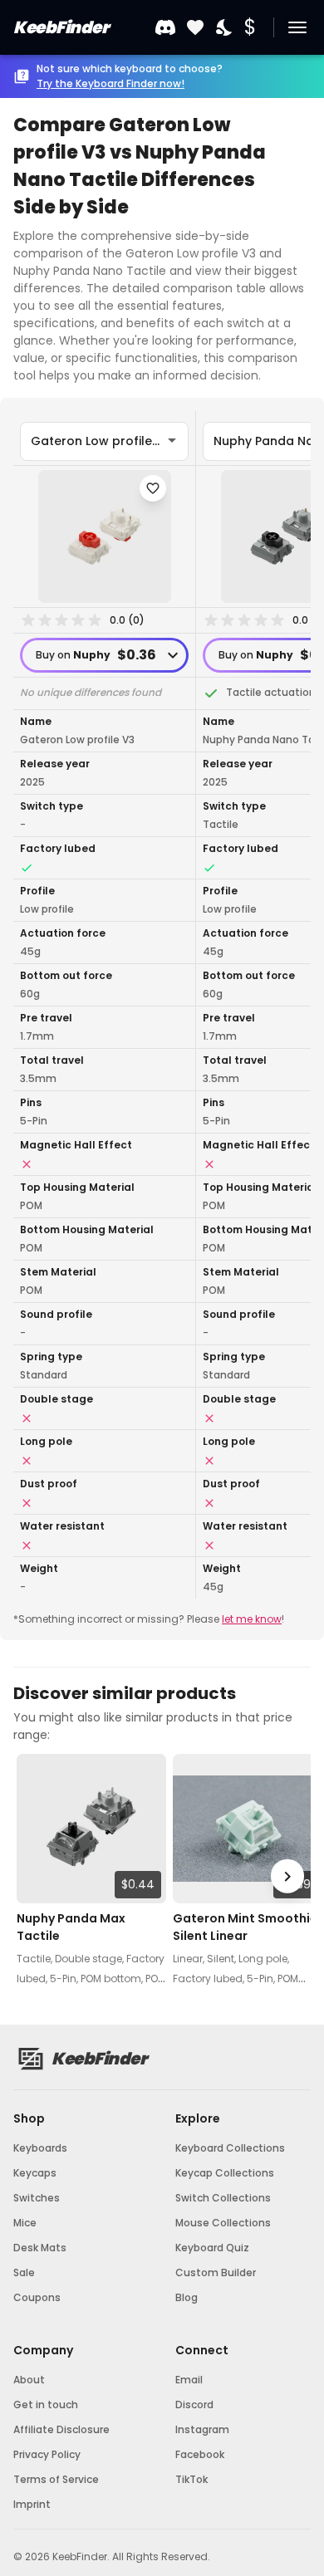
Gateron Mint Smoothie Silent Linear (245, 1927)
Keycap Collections (225, 2173)
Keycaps (35, 2173)
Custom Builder (216, 2272)
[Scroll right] (287, 1876)
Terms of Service (56, 2479)
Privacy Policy (47, 2454)
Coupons (37, 2297)
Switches (37, 2198)
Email (189, 2380)
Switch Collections (223, 2198)
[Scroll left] (37, 1876)
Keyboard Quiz (212, 2248)
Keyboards (40, 2148)
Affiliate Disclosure (61, 2429)
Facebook (200, 2454)
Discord (194, 2405)
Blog (187, 2297)
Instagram (202, 2429)
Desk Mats (40, 2248)
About (29, 2380)
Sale (24, 2272)
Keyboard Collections (230, 2148)
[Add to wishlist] (153, 488)
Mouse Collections (223, 2223)
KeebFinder (61, 27)
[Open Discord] (165, 27)
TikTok (191, 2479)
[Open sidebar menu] (297, 27)
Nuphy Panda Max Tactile (71, 1927)
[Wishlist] (195, 28)
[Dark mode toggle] (225, 28)
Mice (25, 2223)
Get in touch (46, 2405)
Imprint (32, 2504)
